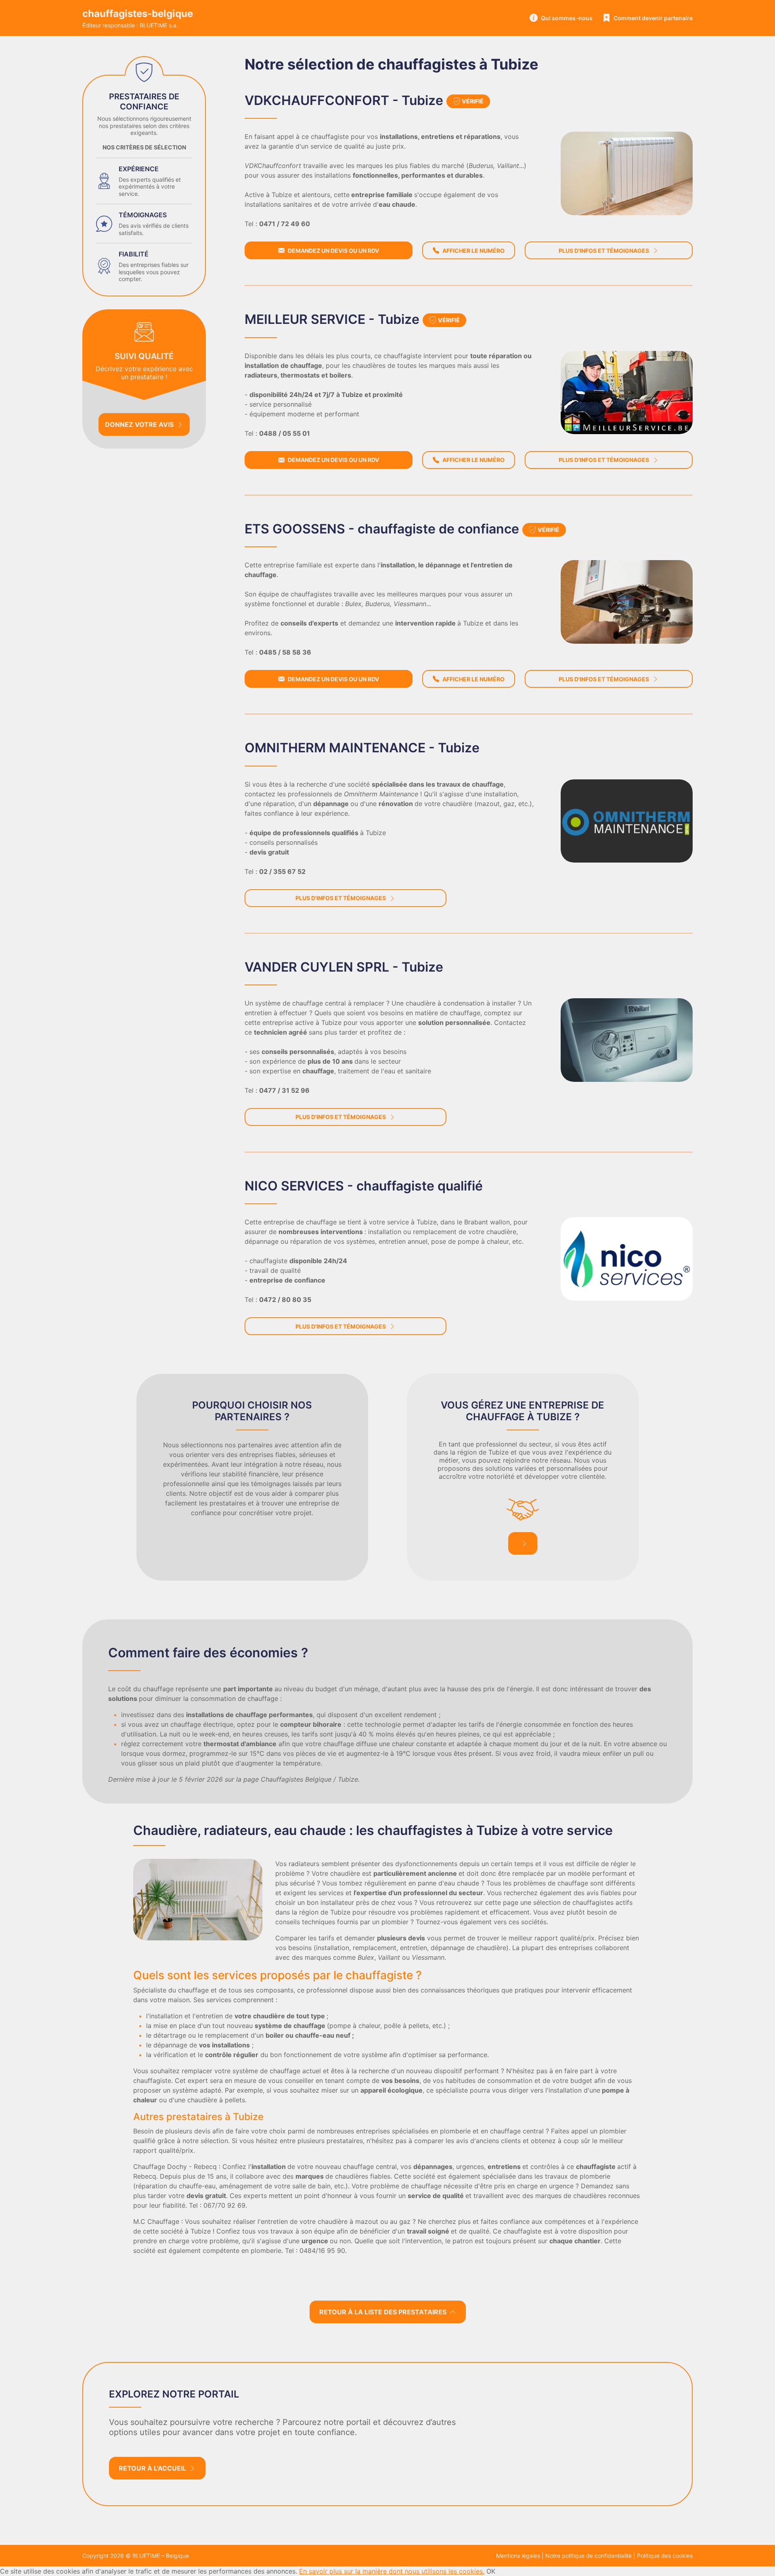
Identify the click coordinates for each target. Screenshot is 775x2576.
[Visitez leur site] (627, 173)
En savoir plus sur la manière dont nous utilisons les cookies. (392, 2571)
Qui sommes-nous (567, 18)
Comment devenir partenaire (653, 18)
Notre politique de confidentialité (589, 2556)
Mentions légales (518, 2556)
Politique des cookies (665, 2556)
